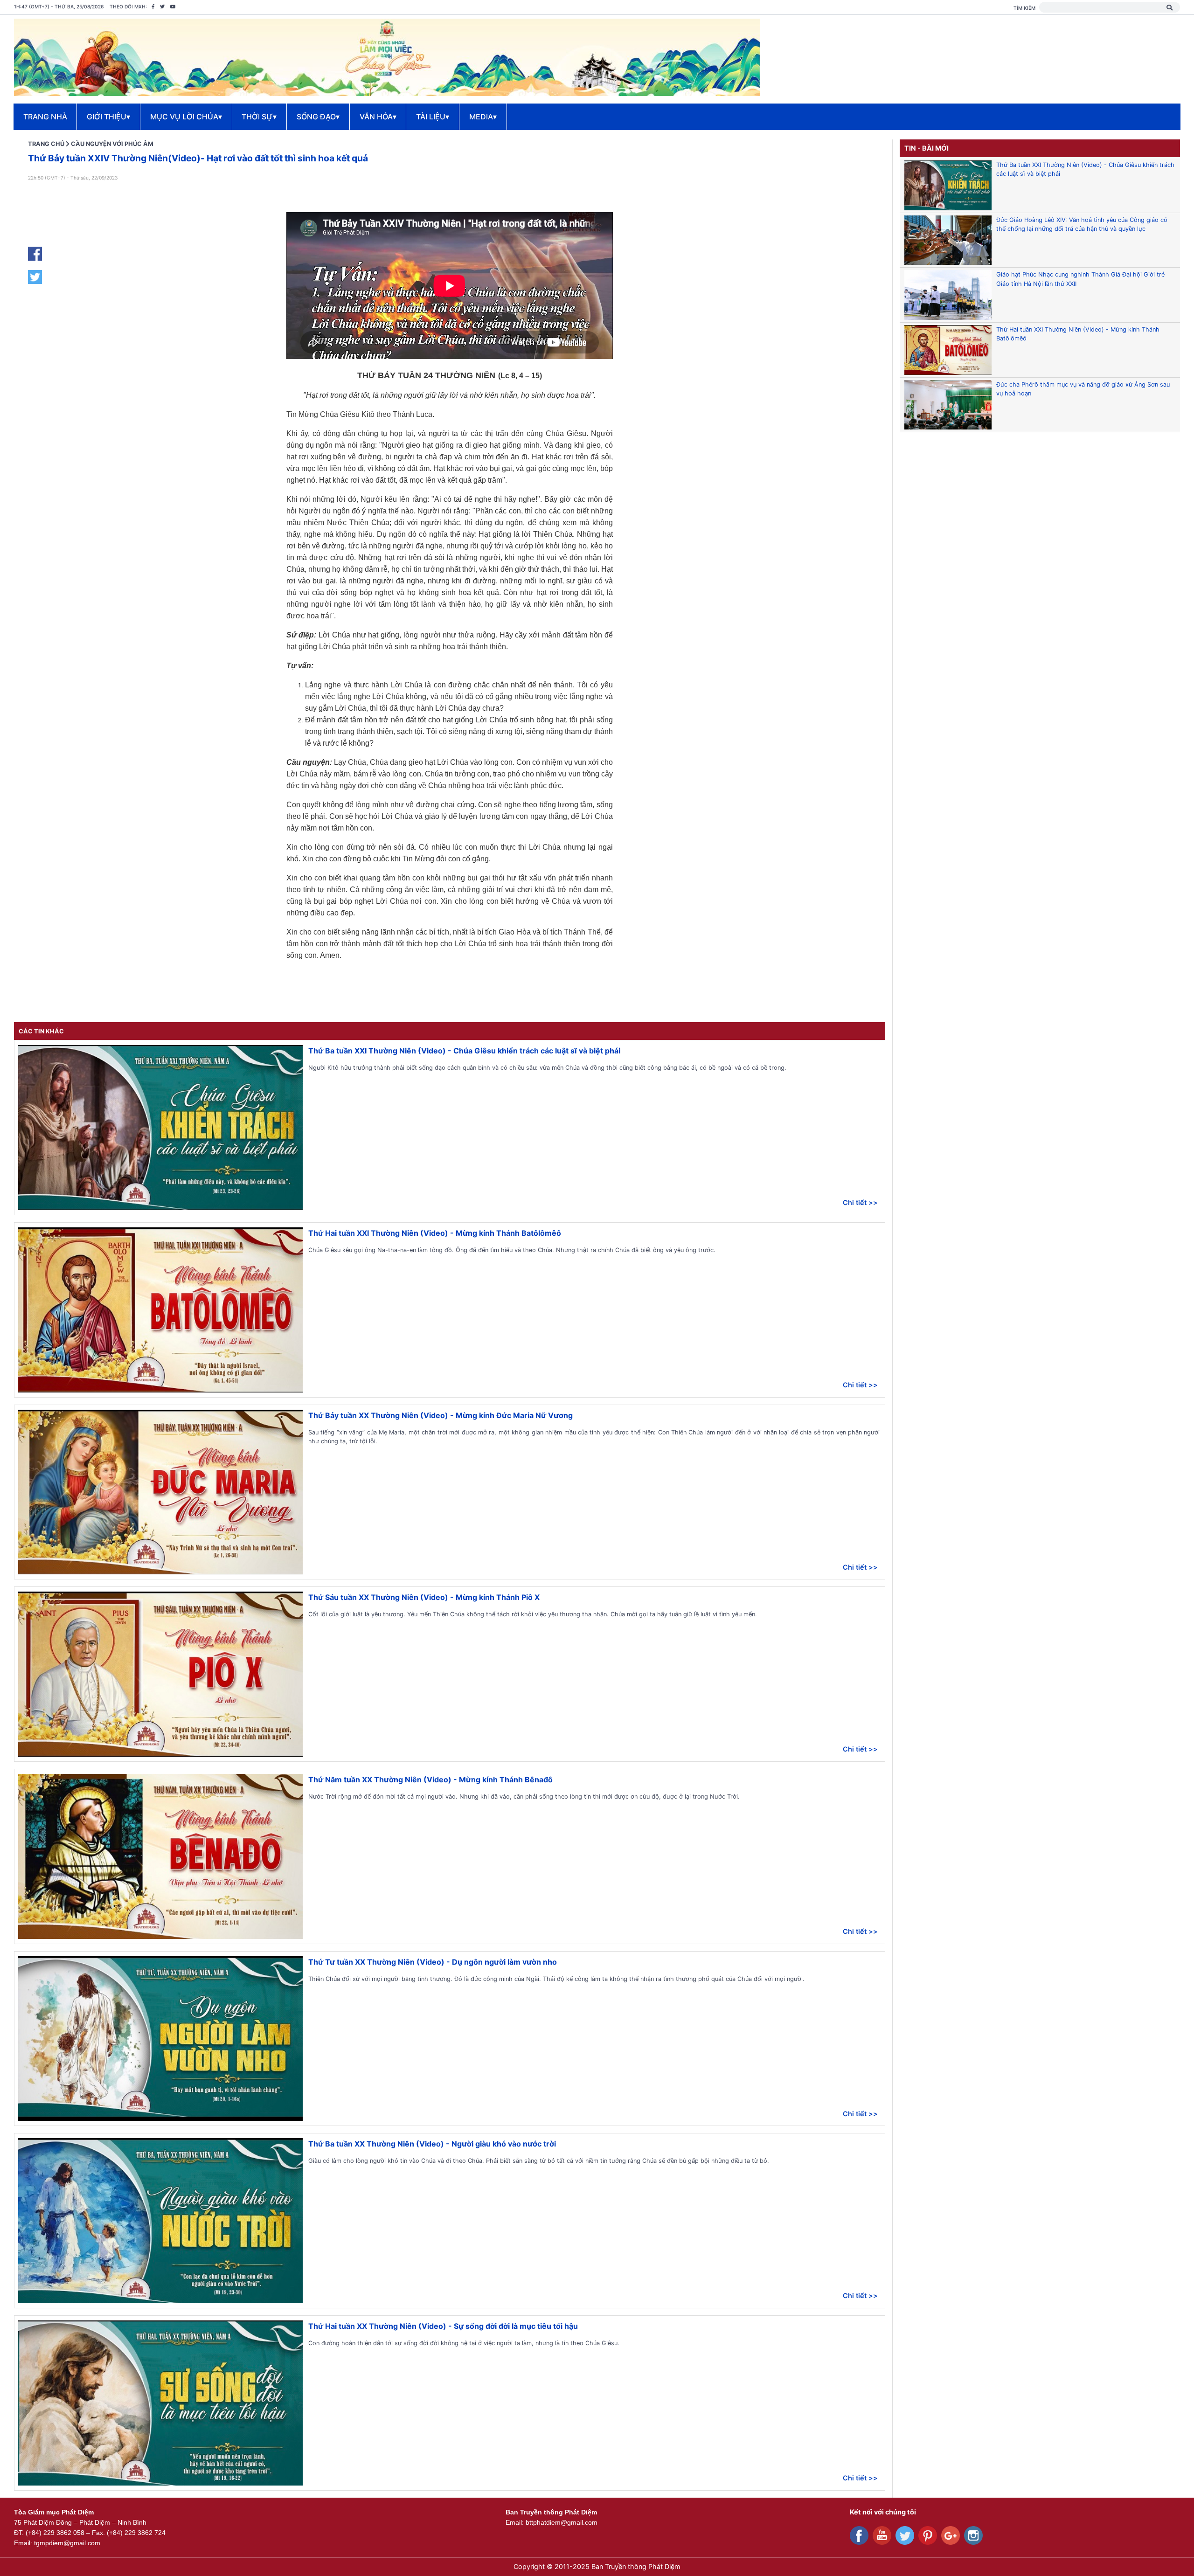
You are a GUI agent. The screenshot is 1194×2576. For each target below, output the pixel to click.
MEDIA (483, 117)
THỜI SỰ (259, 117)
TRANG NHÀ (45, 117)
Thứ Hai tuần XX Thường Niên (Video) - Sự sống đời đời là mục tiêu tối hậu (443, 2326)
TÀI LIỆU (433, 117)
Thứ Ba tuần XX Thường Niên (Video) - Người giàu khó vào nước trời (432, 2144)
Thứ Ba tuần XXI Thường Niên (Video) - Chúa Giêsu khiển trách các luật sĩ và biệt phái (464, 1051)
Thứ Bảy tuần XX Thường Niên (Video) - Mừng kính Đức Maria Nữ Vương (441, 1415)
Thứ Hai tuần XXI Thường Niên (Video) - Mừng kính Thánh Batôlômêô (435, 1233)
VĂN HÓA (378, 117)
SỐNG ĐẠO (318, 117)
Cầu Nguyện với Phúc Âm (112, 144)
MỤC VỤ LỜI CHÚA (186, 117)
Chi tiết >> (860, 1202)
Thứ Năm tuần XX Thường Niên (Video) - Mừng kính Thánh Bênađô (430, 1780)
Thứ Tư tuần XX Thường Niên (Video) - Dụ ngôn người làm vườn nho (433, 1962)
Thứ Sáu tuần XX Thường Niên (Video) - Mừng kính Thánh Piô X (424, 1597)
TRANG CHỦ (46, 144)
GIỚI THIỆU (108, 117)
